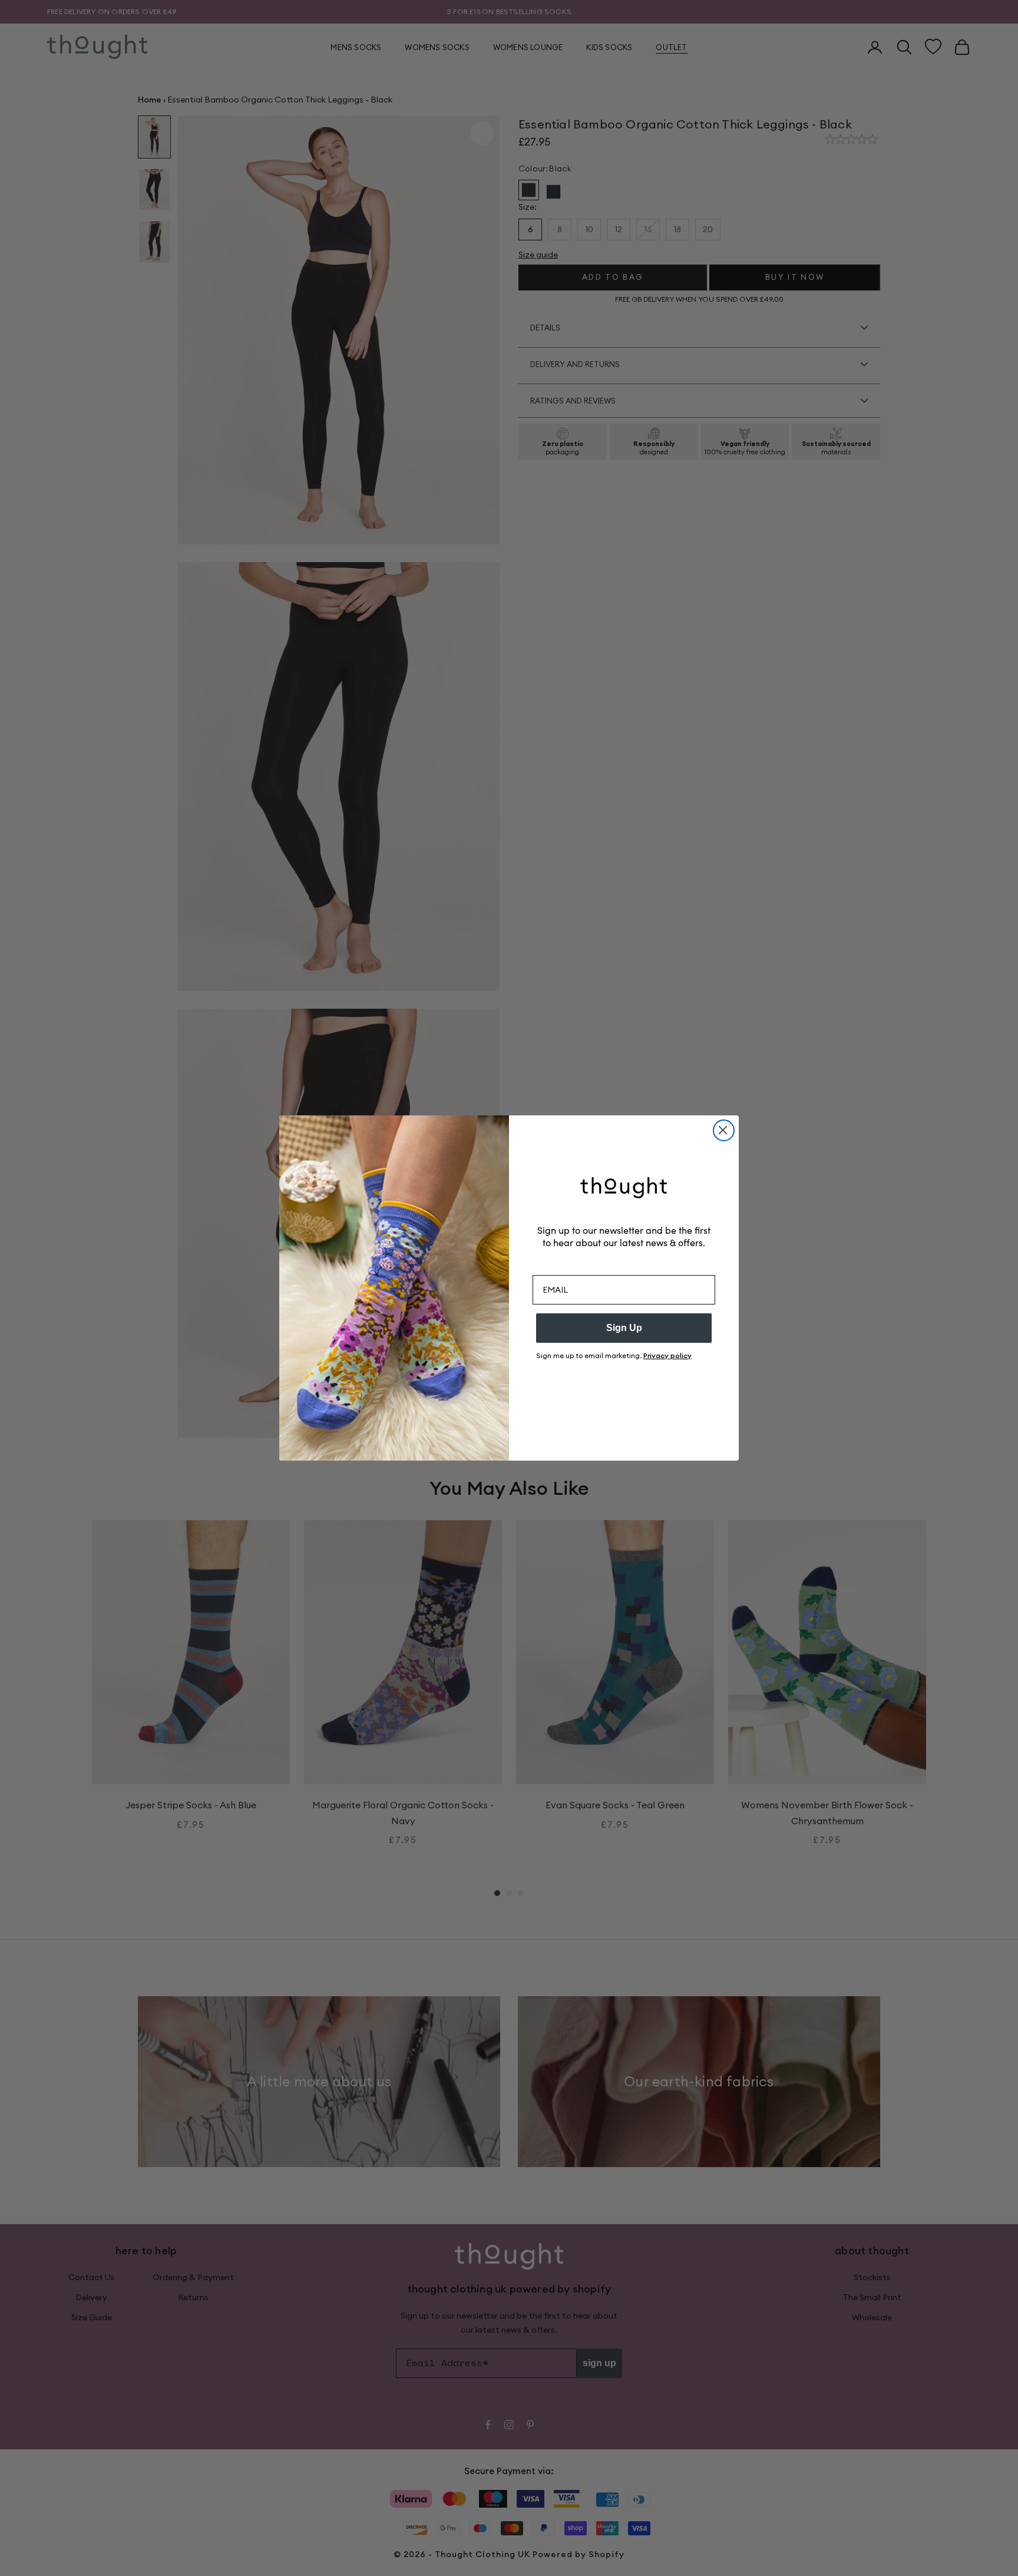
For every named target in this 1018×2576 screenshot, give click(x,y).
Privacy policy (667, 1355)
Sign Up (624, 1328)
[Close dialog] (724, 1130)
